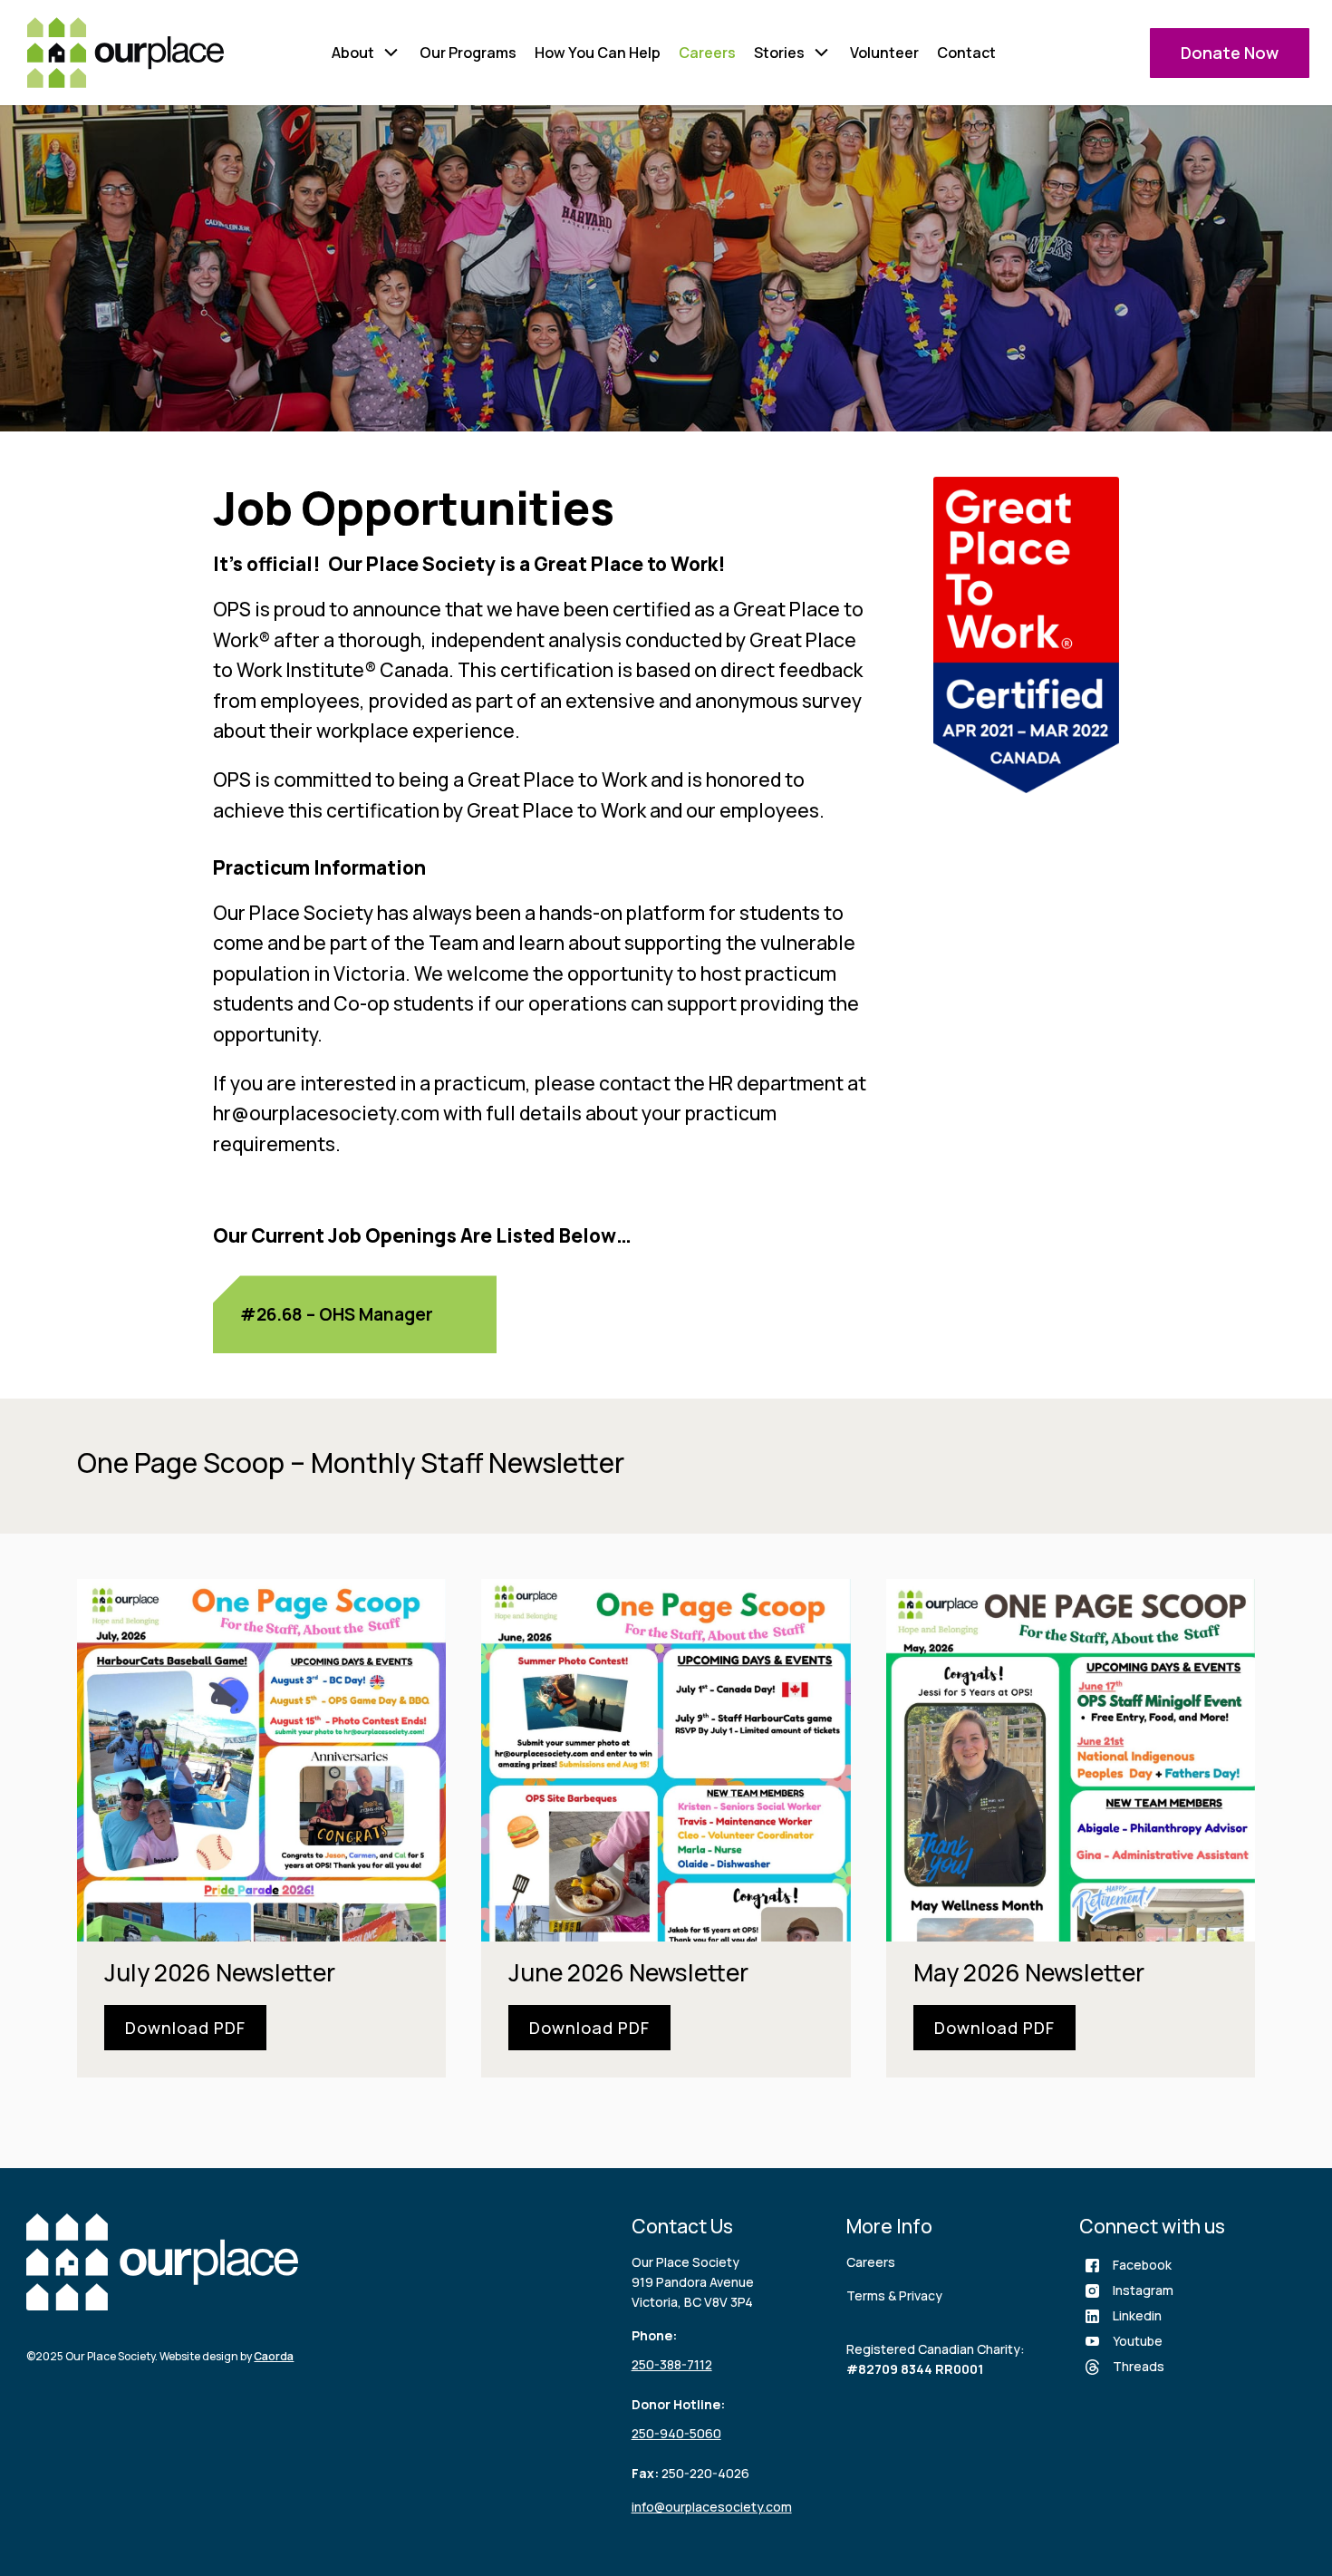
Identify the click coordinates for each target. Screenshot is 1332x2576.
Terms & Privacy (894, 2295)
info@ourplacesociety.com (712, 2507)
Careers (707, 53)
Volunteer (884, 53)
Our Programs (468, 53)
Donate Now (1230, 53)
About (353, 53)
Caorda (274, 2356)
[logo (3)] (125, 53)
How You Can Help (598, 53)
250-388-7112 (672, 2364)
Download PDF (185, 2028)
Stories (779, 53)
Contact (966, 53)
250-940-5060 (676, 2433)
